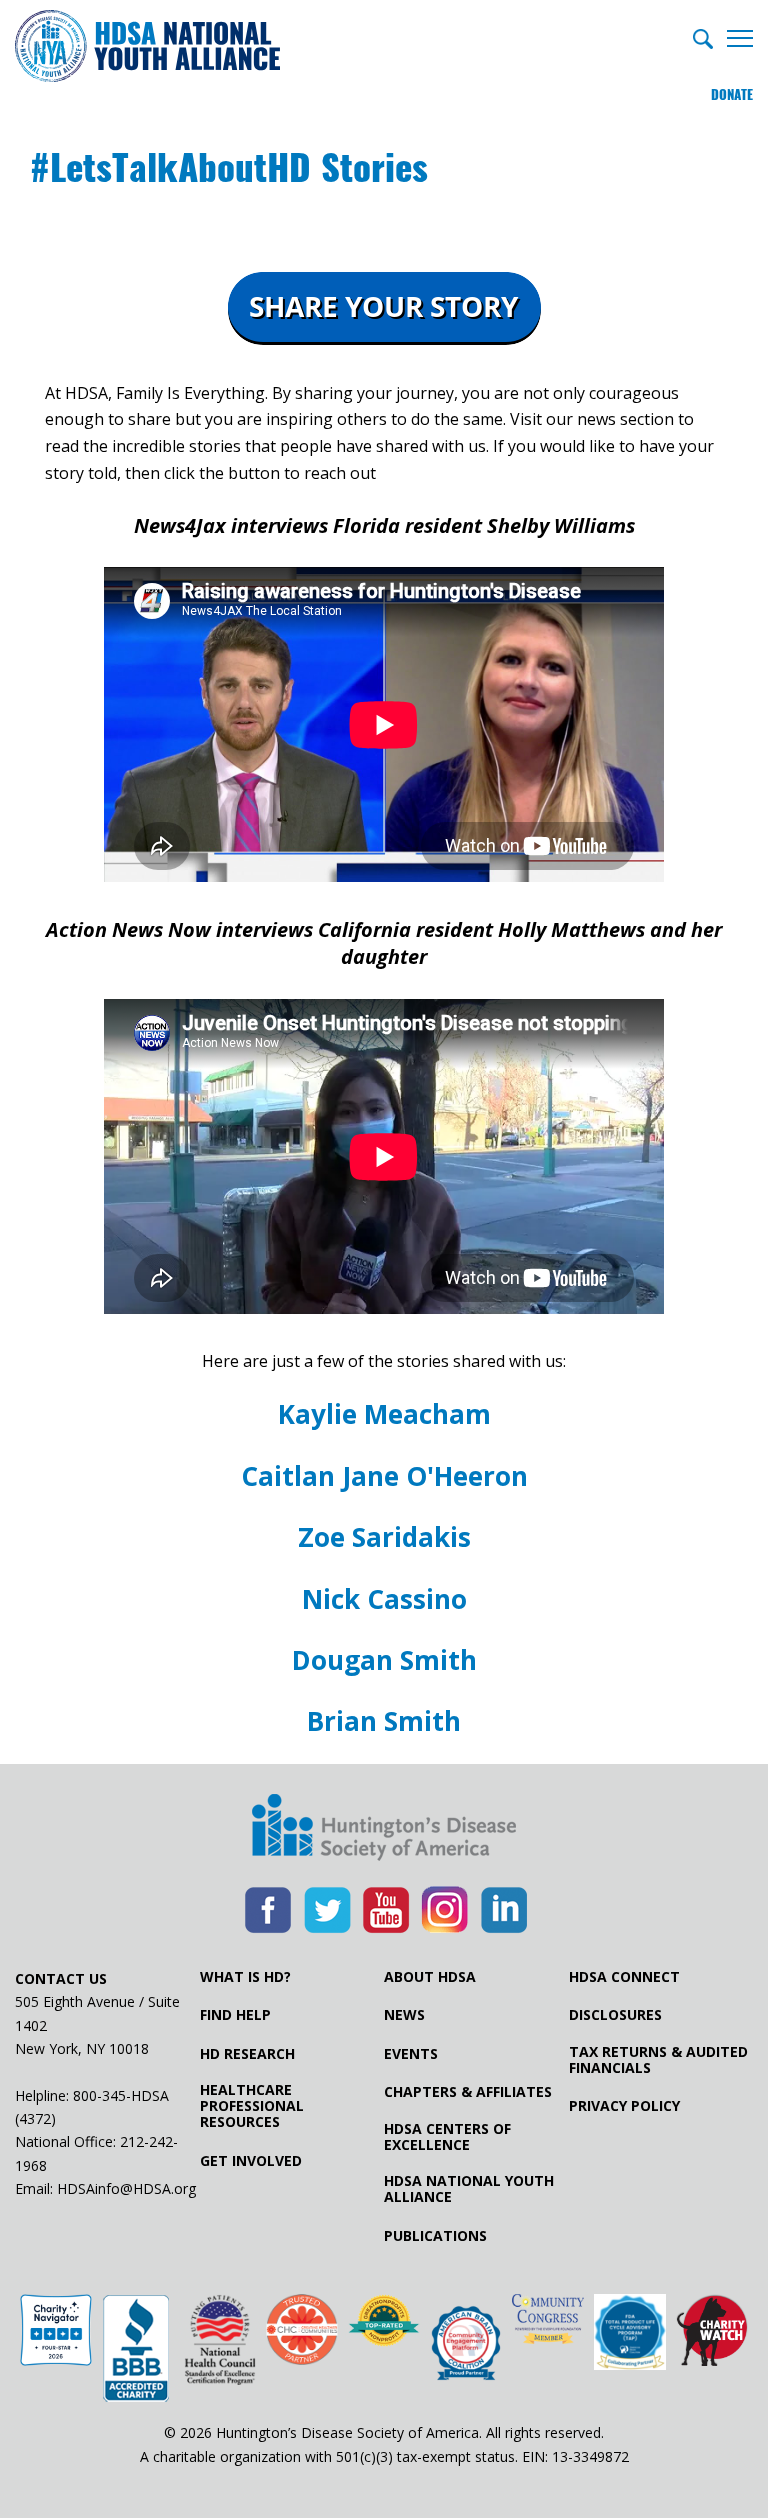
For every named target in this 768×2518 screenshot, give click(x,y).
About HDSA (430, 1977)
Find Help (235, 2015)
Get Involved (251, 2161)
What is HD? (245, 1977)
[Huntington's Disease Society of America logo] (384, 1829)
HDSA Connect (624, 1977)
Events (411, 2054)
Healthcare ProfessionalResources (252, 2106)
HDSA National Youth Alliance (469, 2189)
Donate (732, 94)
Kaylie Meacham (384, 1414)
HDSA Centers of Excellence (447, 2137)
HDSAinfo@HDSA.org (126, 2188)
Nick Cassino (384, 1599)
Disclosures (615, 2015)
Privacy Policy (624, 2106)
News (404, 2015)
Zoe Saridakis (384, 1537)
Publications (435, 2236)
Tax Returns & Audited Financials (658, 2060)
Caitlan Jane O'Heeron (384, 1476)
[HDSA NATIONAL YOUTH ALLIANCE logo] (147, 47)
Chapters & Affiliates (468, 2092)
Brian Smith (384, 1721)
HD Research (247, 2054)
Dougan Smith (384, 1660)
